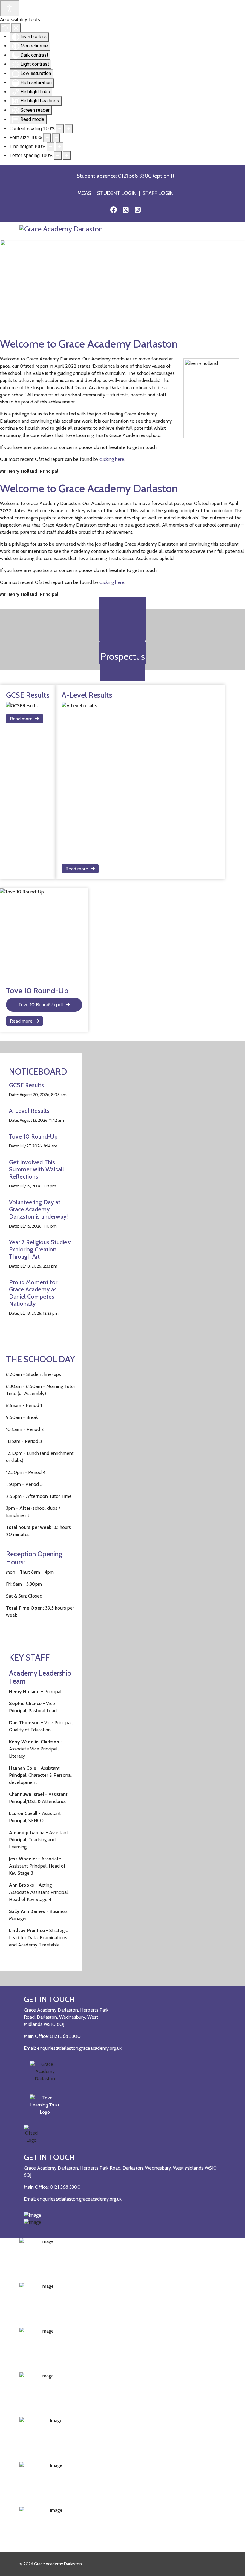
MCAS (84, 193)
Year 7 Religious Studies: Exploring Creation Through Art (40, 1249)
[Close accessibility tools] (16, 28)
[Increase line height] (59, 147)
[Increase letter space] (67, 156)
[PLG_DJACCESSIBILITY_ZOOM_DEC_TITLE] (60, 129)
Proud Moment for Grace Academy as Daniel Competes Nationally (33, 1293)
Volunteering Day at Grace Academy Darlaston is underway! (39, 1209)
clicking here (112, 459)
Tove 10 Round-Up (33, 1136)
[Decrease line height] (50, 147)
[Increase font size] (56, 138)
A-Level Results (29, 1111)
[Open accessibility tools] (10, 8)
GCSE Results (26, 1085)
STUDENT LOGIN (117, 193)
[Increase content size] (69, 129)
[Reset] (5, 28)
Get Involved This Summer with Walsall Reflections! (36, 1169)
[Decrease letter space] (58, 156)
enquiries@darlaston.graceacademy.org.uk (79, 2048)
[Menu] (222, 231)
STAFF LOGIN (158, 193)
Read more (21, 719)
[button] (9, 284)
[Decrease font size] (47, 138)
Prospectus (123, 656)
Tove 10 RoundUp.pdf (41, 1005)
